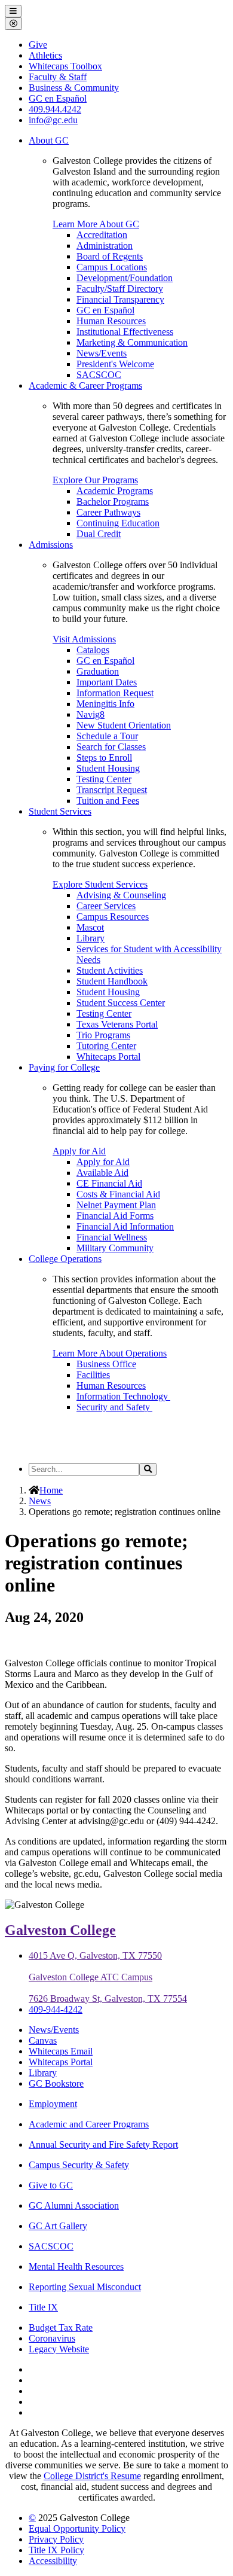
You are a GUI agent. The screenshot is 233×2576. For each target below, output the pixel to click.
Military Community (115, 1248)
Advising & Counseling (121, 895)
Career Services (106, 906)
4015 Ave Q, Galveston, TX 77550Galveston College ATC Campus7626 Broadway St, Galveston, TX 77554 (108, 1977)
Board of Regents (110, 256)
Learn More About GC (96, 224)
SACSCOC (99, 375)
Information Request (115, 693)
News (40, 1501)
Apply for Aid (79, 1151)
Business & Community (74, 88)
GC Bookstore (56, 2083)
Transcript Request (112, 790)
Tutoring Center (106, 1046)
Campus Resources (113, 917)
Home (51, 1490)
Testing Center (104, 779)
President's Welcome (115, 364)
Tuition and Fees (108, 801)
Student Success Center (121, 1003)
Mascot (90, 927)
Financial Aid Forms (115, 1216)
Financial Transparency (120, 299)
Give (38, 45)
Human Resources (111, 321)
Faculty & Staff (58, 77)
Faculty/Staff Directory (120, 289)
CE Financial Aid (109, 1183)
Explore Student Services (100, 884)
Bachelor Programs (113, 502)
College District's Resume (92, 2476)
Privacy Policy (56, 2539)
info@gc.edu (53, 120)
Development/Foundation (125, 278)
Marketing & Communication (132, 342)
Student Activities (110, 970)
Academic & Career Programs (85, 385)
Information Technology (123, 1396)
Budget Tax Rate (61, 2327)
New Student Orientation (124, 725)
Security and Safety (114, 1407)
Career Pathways (108, 512)
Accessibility (53, 2561)
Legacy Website (59, 2349)
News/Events (102, 353)
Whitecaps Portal (108, 1057)
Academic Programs (115, 491)
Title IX (43, 2307)
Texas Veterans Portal (117, 1024)
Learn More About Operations (110, 1353)
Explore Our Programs (95, 480)
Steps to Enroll (104, 757)
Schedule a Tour (107, 736)
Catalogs (93, 650)
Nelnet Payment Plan (116, 1205)
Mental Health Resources (76, 2266)
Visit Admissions (84, 639)
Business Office (106, 1364)
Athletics (45, 55)
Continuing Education (118, 523)
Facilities (93, 1375)
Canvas (43, 2040)
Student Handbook (112, 981)
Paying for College (64, 1067)
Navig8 (91, 714)
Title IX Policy (56, 2550)
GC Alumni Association (74, 2205)
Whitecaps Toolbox (65, 66)
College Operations (65, 1259)
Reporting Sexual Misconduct (85, 2287)
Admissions (51, 545)
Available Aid (102, 1173)
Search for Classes (111, 747)
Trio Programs (103, 1035)
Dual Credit (99, 534)
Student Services (60, 811)
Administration (105, 246)
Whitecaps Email (61, 2051)
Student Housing (108, 768)
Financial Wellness (112, 1237)
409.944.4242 (55, 109)
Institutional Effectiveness (125, 332)
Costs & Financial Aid (118, 1194)
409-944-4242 (56, 2009)
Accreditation (102, 235)
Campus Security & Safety (79, 2165)
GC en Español (105, 310)
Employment (53, 2104)
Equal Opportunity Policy (77, 2528)
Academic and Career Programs (89, 2124)
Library (91, 938)
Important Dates (107, 682)
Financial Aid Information (125, 1226)
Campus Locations (112, 267)
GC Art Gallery (58, 2226)
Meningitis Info (105, 704)
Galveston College (60, 1930)
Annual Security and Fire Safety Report (103, 2144)
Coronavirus (52, 2338)
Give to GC (51, 2185)
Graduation (98, 671)
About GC (49, 140)
